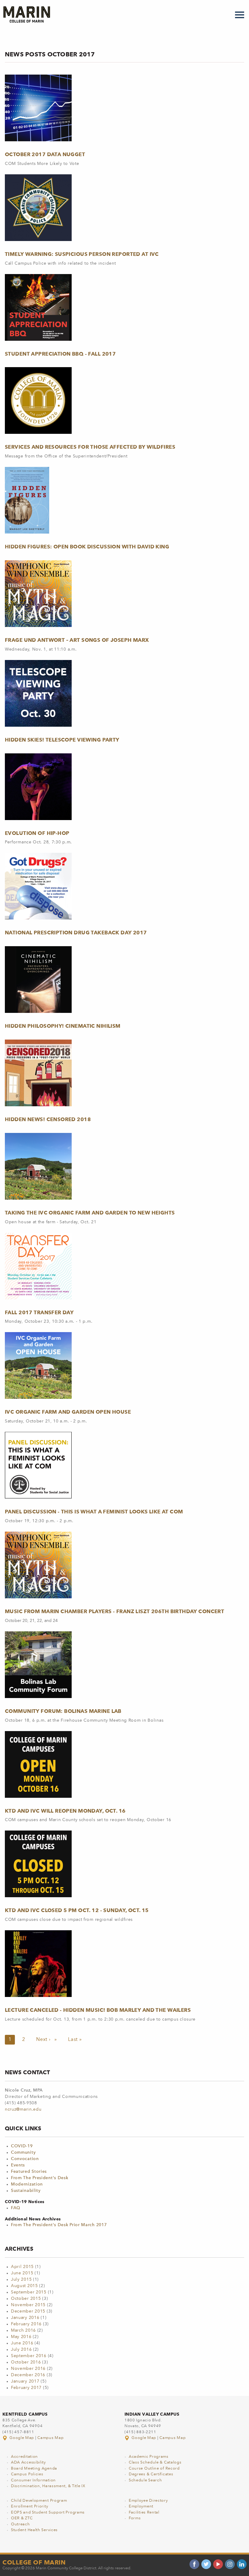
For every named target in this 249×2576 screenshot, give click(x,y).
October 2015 (26, 2299)
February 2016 (26, 2324)
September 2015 (29, 2292)
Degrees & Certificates (151, 2474)
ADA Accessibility (28, 2462)
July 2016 (21, 2350)
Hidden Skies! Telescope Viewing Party (62, 740)
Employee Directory (148, 2501)
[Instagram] (230, 2564)
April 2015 (22, 2267)
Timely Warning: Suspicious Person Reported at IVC (82, 254)
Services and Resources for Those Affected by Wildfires (90, 447)
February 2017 (26, 2388)
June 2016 (22, 2343)
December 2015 (28, 2311)
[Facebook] (194, 2564)
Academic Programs (149, 2457)
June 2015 (22, 2273)
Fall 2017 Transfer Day (39, 1312)
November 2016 (28, 2369)
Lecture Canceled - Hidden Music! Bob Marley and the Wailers (98, 2010)
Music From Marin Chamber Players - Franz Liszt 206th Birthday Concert (114, 1611)
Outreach (20, 2524)
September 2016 (29, 2356)
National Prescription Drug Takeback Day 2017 (76, 933)
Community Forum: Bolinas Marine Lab (63, 1711)
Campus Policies (27, 2474)
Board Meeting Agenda (34, 2469)
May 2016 (21, 2337)
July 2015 (21, 2280)
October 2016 (26, 2362)
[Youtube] (218, 2564)
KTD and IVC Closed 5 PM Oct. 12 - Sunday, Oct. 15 (77, 1910)
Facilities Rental (144, 2512)
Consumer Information (33, 2480)
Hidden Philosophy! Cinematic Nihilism (63, 1026)
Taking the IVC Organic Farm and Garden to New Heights (90, 1213)
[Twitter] (206, 2564)
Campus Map (50, 2438)
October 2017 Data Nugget (45, 154)
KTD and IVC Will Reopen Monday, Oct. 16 (65, 1811)
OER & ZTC (22, 2518)
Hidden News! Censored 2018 (48, 1119)
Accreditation (24, 2457)
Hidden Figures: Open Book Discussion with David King (87, 547)
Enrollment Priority (29, 2506)
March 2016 (23, 2330)
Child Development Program (39, 2501)
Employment (141, 2506)
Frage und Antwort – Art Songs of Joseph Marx (77, 640)
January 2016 (25, 2318)
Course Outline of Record (154, 2469)
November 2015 (28, 2305)
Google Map (22, 2438)
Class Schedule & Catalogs (155, 2462)
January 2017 (25, 2381)
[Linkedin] (242, 2564)
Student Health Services (34, 2530)
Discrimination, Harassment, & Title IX (48, 2486)
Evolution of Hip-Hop (37, 833)
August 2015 (24, 2286)
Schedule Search (145, 2480)
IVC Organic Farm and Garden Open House (68, 1412)
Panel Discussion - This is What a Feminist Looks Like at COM (94, 1512)
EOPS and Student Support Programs (48, 2512)
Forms (135, 2518)
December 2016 (28, 2375)
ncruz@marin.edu (23, 2109)
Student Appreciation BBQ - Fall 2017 (60, 354)
